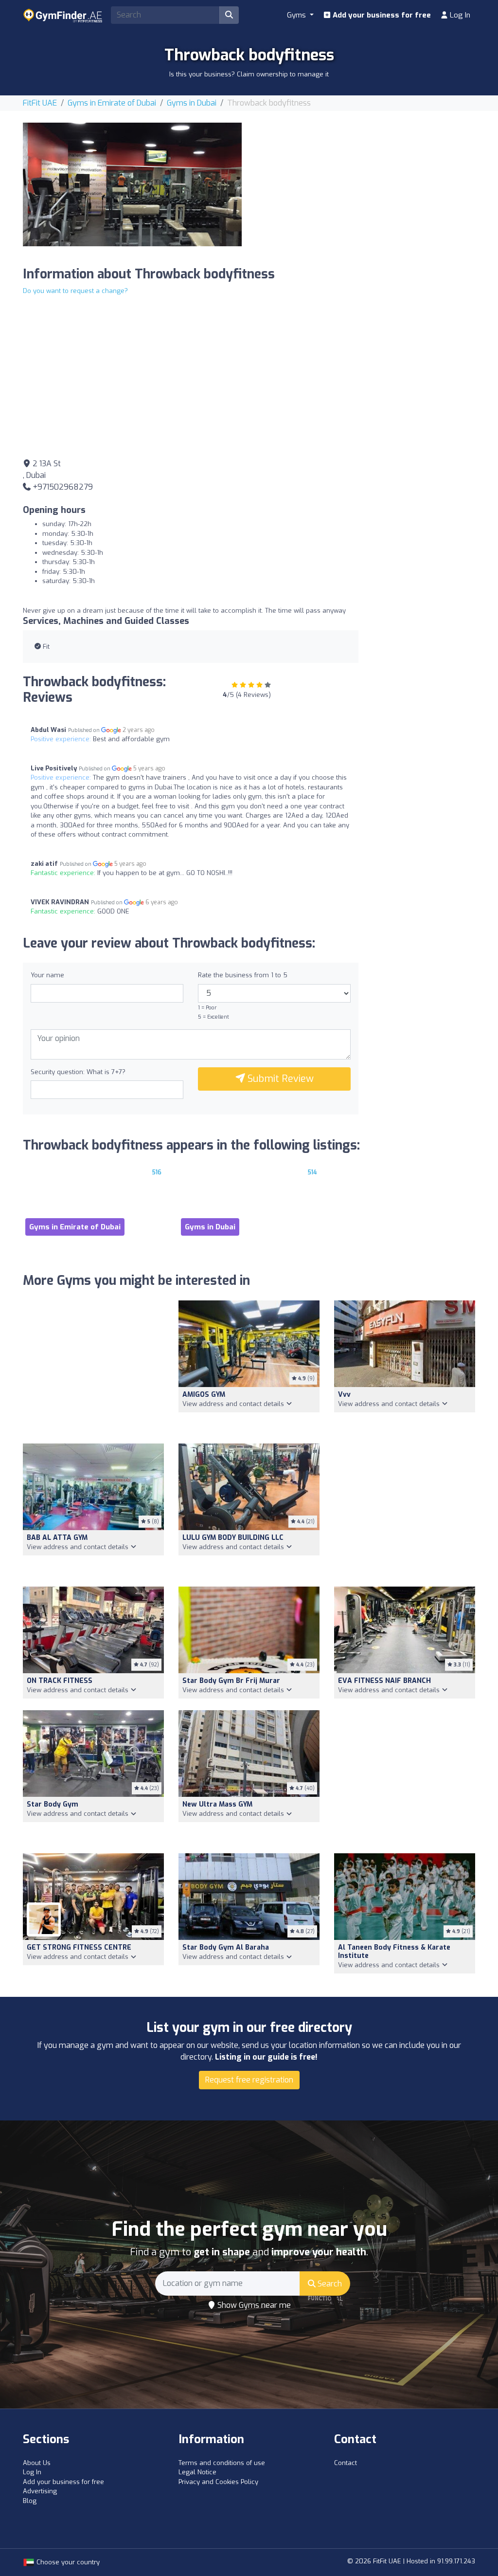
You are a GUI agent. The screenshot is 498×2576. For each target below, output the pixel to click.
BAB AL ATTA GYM (57, 1538)
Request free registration (249, 2080)
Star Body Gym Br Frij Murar (231, 1681)
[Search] (229, 15)
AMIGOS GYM (204, 1395)
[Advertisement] (366, 191)
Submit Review (279, 1079)
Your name (47, 975)
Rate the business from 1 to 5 (243, 975)
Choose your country (67, 2562)
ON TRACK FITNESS (60, 1681)
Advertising (40, 2491)
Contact (346, 2463)
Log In (459, 15)
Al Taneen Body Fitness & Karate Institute (394, 1952)
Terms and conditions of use (222, 2463)
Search (329, 2284)
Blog (30, 2501)
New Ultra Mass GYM (217, 1804)
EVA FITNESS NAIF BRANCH (384, 1681)
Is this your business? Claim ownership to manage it (249, 74)
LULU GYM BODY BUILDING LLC (233, 1538)
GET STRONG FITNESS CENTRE (79, 1947)
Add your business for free (381, 15)
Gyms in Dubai (192, 103)
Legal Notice (197, 2472)
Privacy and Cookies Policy (218, 2482)
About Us (37, 2463)
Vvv (344, 1395)
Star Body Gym (53, 1804)
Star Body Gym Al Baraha (226, 1947)
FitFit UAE (40, 103)
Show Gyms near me (253, 2305)
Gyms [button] (297, 15)
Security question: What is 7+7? (78, 1072)
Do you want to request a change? (75, 291)
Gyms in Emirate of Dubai (112, 103)
